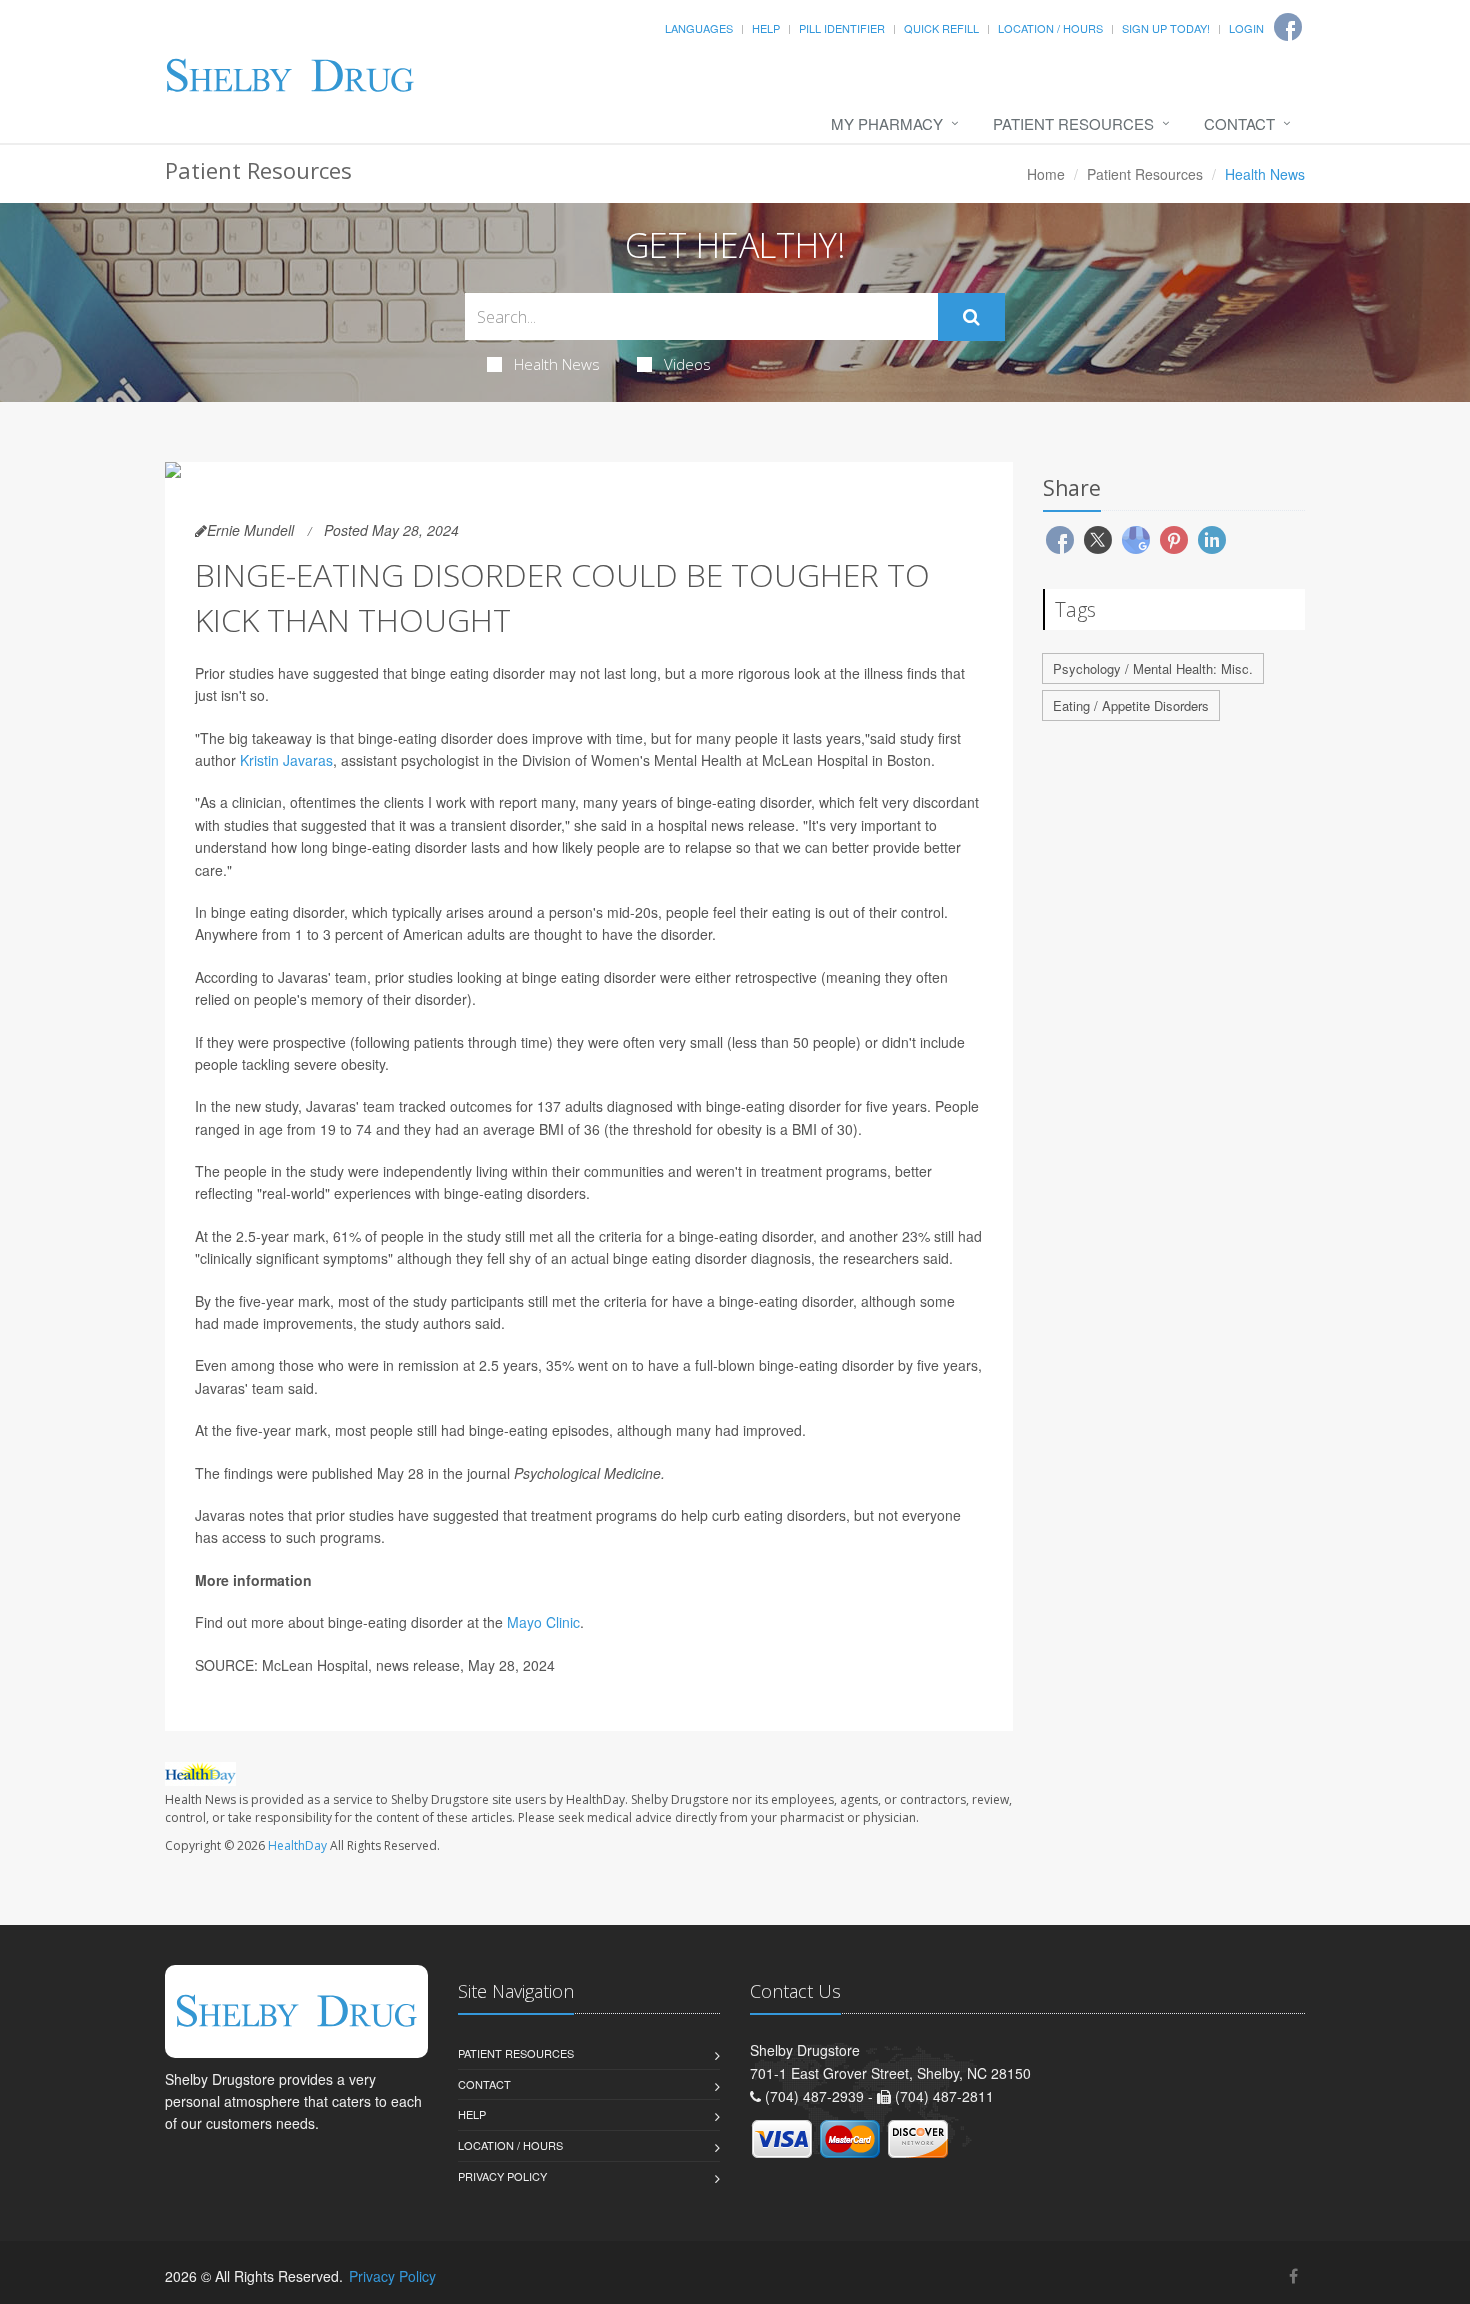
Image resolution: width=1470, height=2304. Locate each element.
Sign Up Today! (1166, 28)
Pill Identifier (842, 28)
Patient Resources (1073, 123)
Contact (1239, 123)
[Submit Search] (971, 317)
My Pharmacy (887, 123)
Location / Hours (1050, 28)
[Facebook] (1293, 2275)
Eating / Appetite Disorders (1131, 705)
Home (1046, 174)
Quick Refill (941, 28)
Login (1246, 28)
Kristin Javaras (286, 760)
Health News (557, 364)
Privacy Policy (502, 2176)
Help (766, 28)
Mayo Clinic (543, 1622)
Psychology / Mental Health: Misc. (1153, 668)
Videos (687, 364)
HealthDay (297, 1845)
